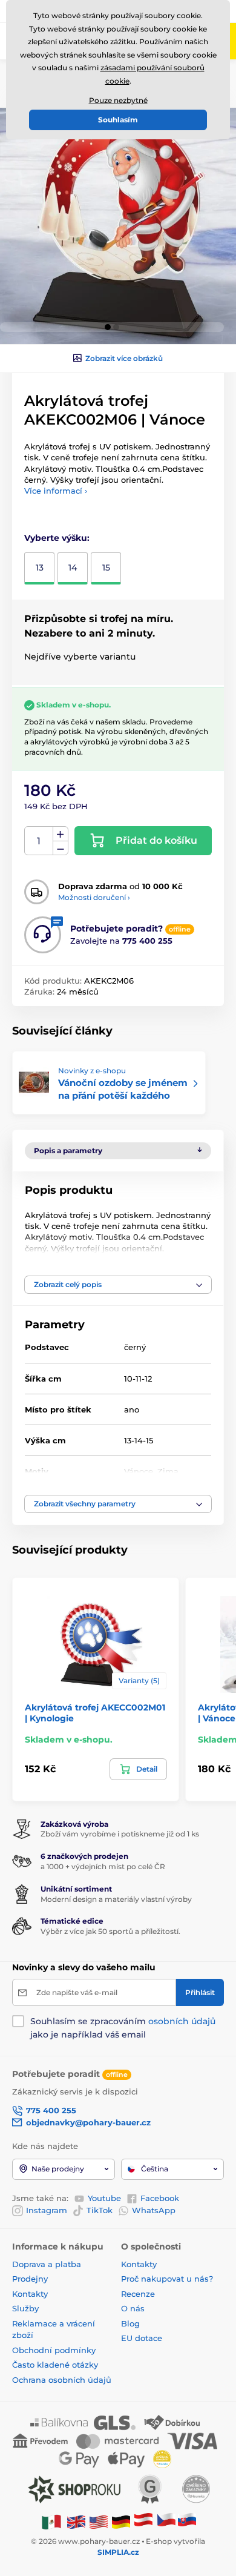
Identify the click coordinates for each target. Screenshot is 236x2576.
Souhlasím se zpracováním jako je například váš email (123, 2028)
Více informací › (56, 491)
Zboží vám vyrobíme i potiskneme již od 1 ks (120, 1834)
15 (106, 568)
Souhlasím (118, 120)
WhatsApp (154, 2210)
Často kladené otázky (55, 2365)
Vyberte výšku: (57, 538)
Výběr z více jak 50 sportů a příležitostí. (110, 1931)
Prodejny (30, 2279)
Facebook (160, 2198)
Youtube (104, 2198)
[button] (108, 327)
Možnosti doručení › (94, 897)
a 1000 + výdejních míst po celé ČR (103, 1866)
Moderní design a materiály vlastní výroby (116, 1899)
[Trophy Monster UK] (76, 2521)
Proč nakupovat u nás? (167, 2279)
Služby (25, 2308)
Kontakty (30, 2294)
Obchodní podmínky (54, 2350)
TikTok (100, 2210)
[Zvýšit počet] (61, 834)
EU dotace (142, 2338)
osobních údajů (182, 2021)
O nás (133, 2308)
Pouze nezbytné (118, 100)
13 (40, 568)
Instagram (47, 2210)
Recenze (138, 2294)
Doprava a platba (47, 2264)
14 (73, 568)
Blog (130, 2323)
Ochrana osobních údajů (62, 2380)
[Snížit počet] (61, 848)
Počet (39, 841)
